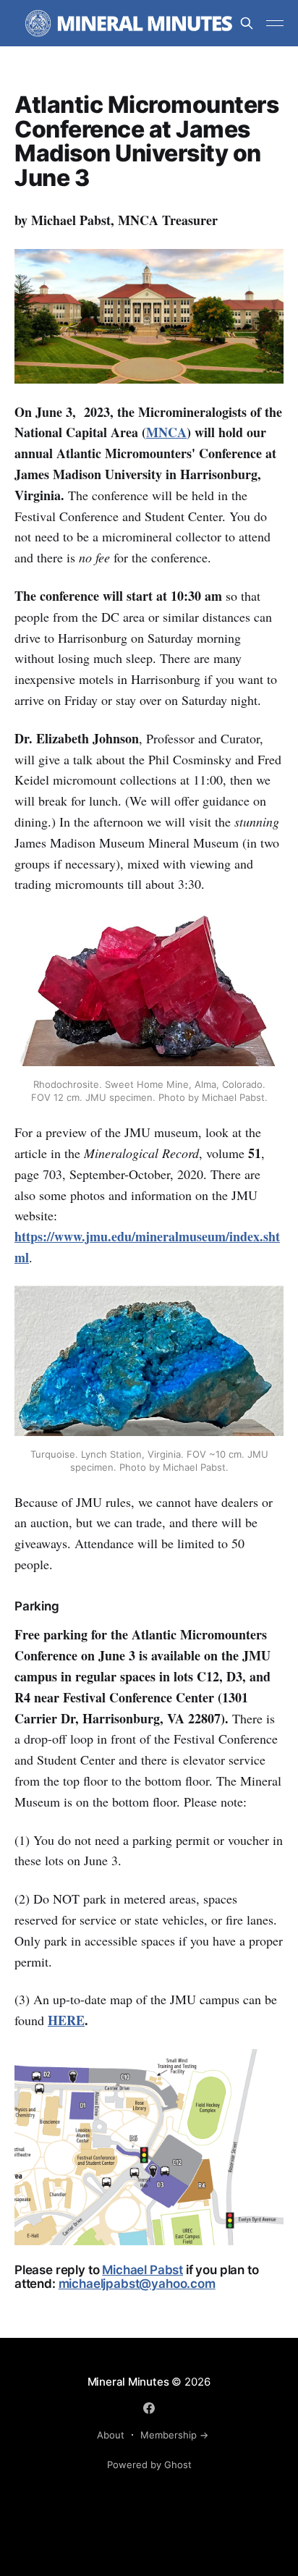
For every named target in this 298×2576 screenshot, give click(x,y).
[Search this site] (247, 23)
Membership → (174, 2435)
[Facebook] (149, 2408)
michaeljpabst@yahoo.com (137, 2284)
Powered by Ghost (149, 2465)
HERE (66, 2020)
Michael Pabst (142, 2270)
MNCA (166, 432)
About (111, 2435)
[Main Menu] (275, 23)
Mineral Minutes (128, 2382)
